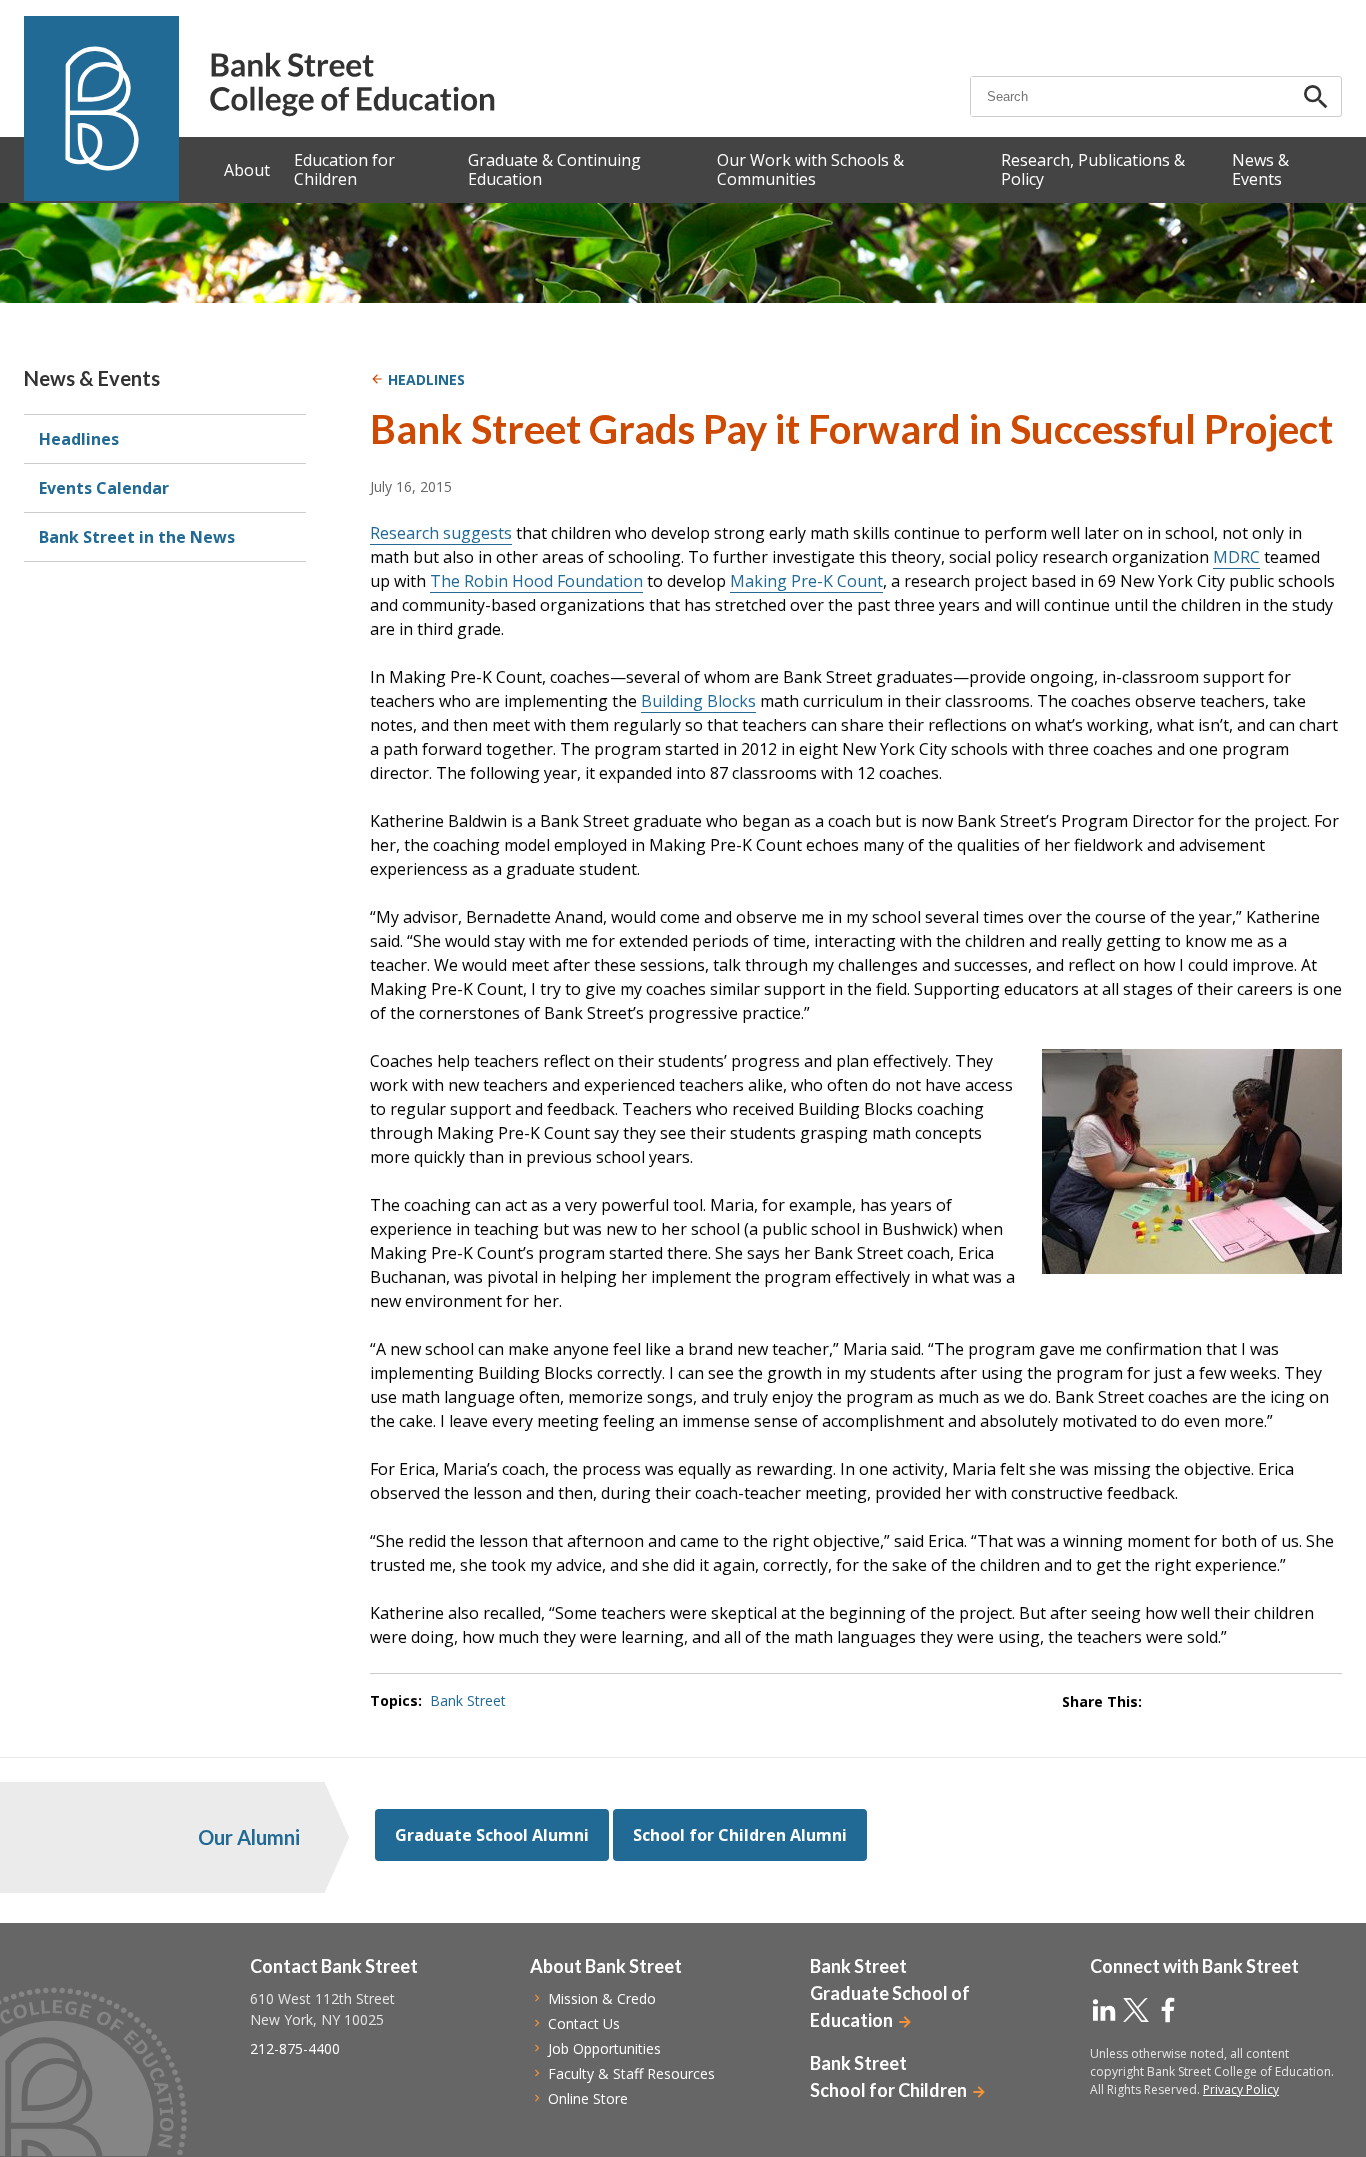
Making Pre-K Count (806, 581)
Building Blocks (698, 701)
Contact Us (584, 2023)
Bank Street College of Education (351, 84)
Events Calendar (104, 488)
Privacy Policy (1241, 2089)
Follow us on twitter (1136, 2010)
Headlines (79, 439)
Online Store (588, 2098)
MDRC (1236, 557)
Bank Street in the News (137, 537)
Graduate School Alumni (492, 1835)
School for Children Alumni (740, 1835)
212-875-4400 (295, 2048)
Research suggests (441, 533)
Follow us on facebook (1168, 2010)
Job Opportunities (604, 2048)
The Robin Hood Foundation (536, 581)
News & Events (92, 378)
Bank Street (468, 1700)
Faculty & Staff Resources (631, 2073)
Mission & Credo (602, 1998)
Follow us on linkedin (1104, 2010)
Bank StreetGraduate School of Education (890, 1993)
